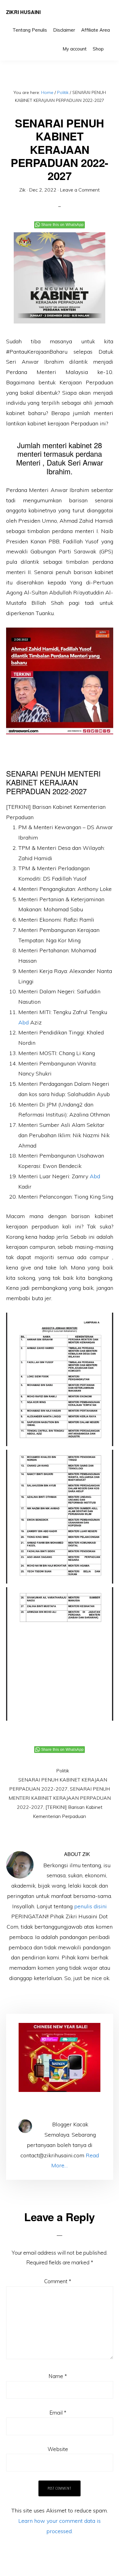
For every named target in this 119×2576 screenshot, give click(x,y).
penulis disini (90, 1906)
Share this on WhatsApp (63, 225)
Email (58, 2413)
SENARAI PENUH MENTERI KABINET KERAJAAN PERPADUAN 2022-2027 (60, 1798)
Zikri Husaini (23, 12)
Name (58, 2376)
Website (58, 2449)
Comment (58, 2281)
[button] (110, 44)
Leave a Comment (80, 190)
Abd (23, 1022)
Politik (63, 1771)
